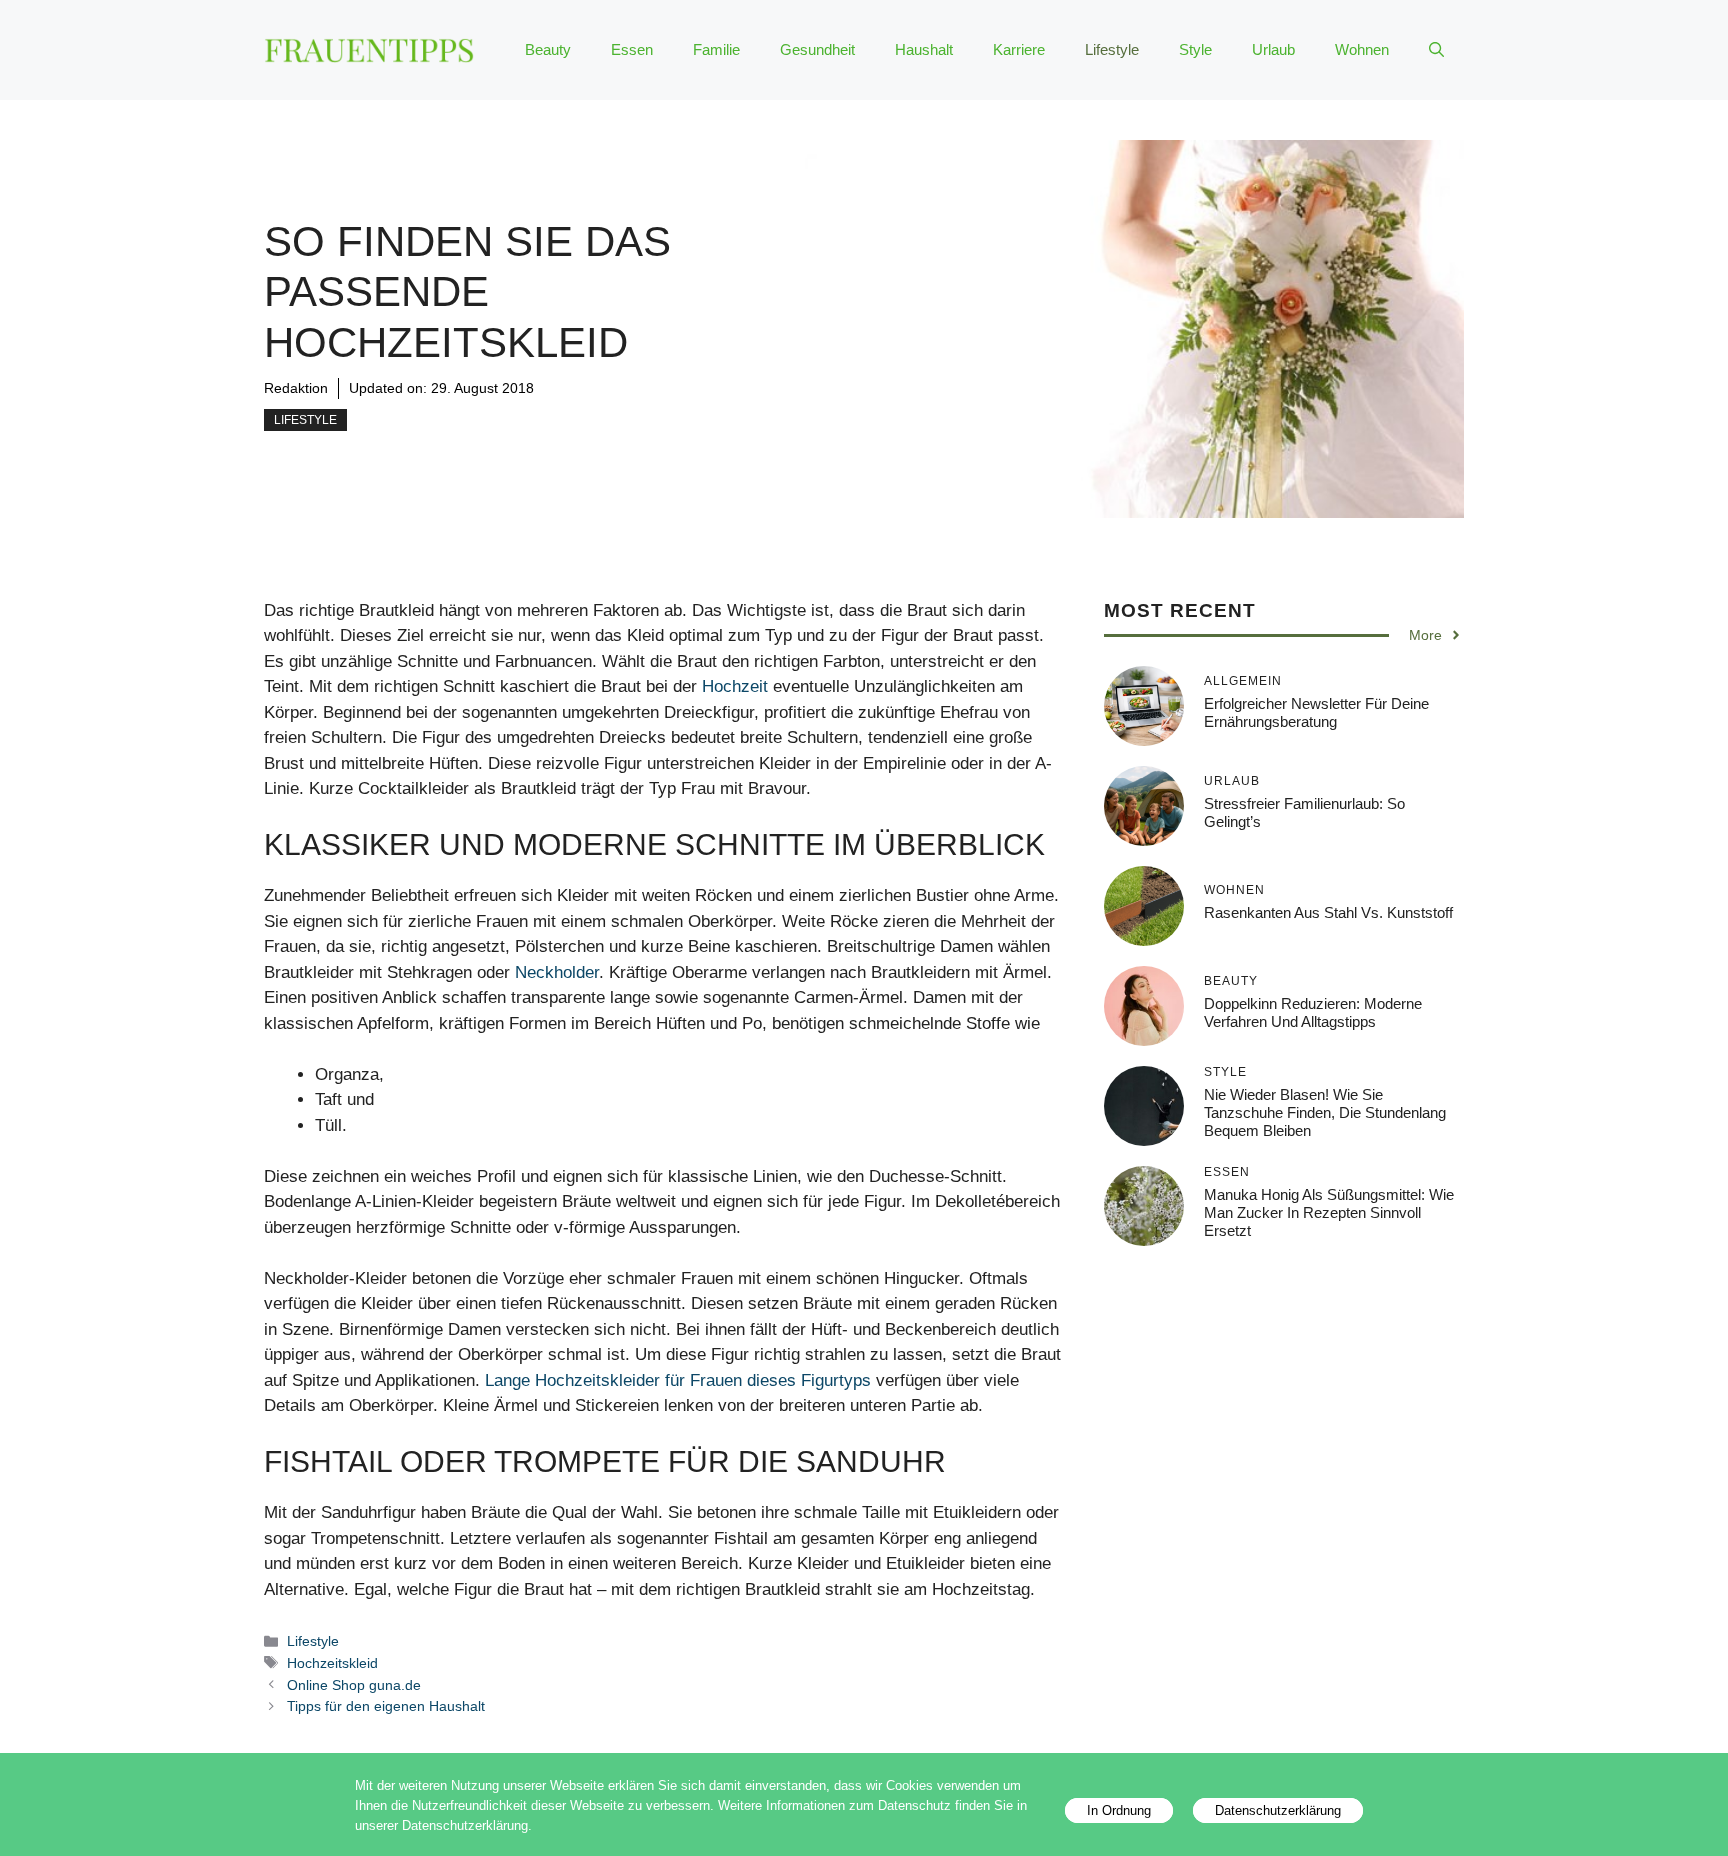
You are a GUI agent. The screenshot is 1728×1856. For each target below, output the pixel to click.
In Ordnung (1119, 1810)
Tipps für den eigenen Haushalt (386, 1706)
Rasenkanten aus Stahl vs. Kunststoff (1328, 912)
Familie (716, 49)
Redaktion (296, 388)
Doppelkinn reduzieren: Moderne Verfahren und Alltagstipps (1313, 1012)
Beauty (548, 49)
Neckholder (557, 972)
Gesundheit (817, 49)
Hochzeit (735, 686)
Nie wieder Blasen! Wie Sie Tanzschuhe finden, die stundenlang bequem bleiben (1325, 1112)
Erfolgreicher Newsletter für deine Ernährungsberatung (1316, 712)
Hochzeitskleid (332, 1663)
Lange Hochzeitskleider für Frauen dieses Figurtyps (678, 1380)
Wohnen (1362, 49)
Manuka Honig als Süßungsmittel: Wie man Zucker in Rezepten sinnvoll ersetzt (1329, 1212)
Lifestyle (1112, 49)
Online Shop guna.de (354, 1685)
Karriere (1019, 49)
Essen (632, 49)
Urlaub (1273, 49)
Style (1195, 49)
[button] (1436, 50)
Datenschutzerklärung (1278, 1810)
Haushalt (924, 49)
